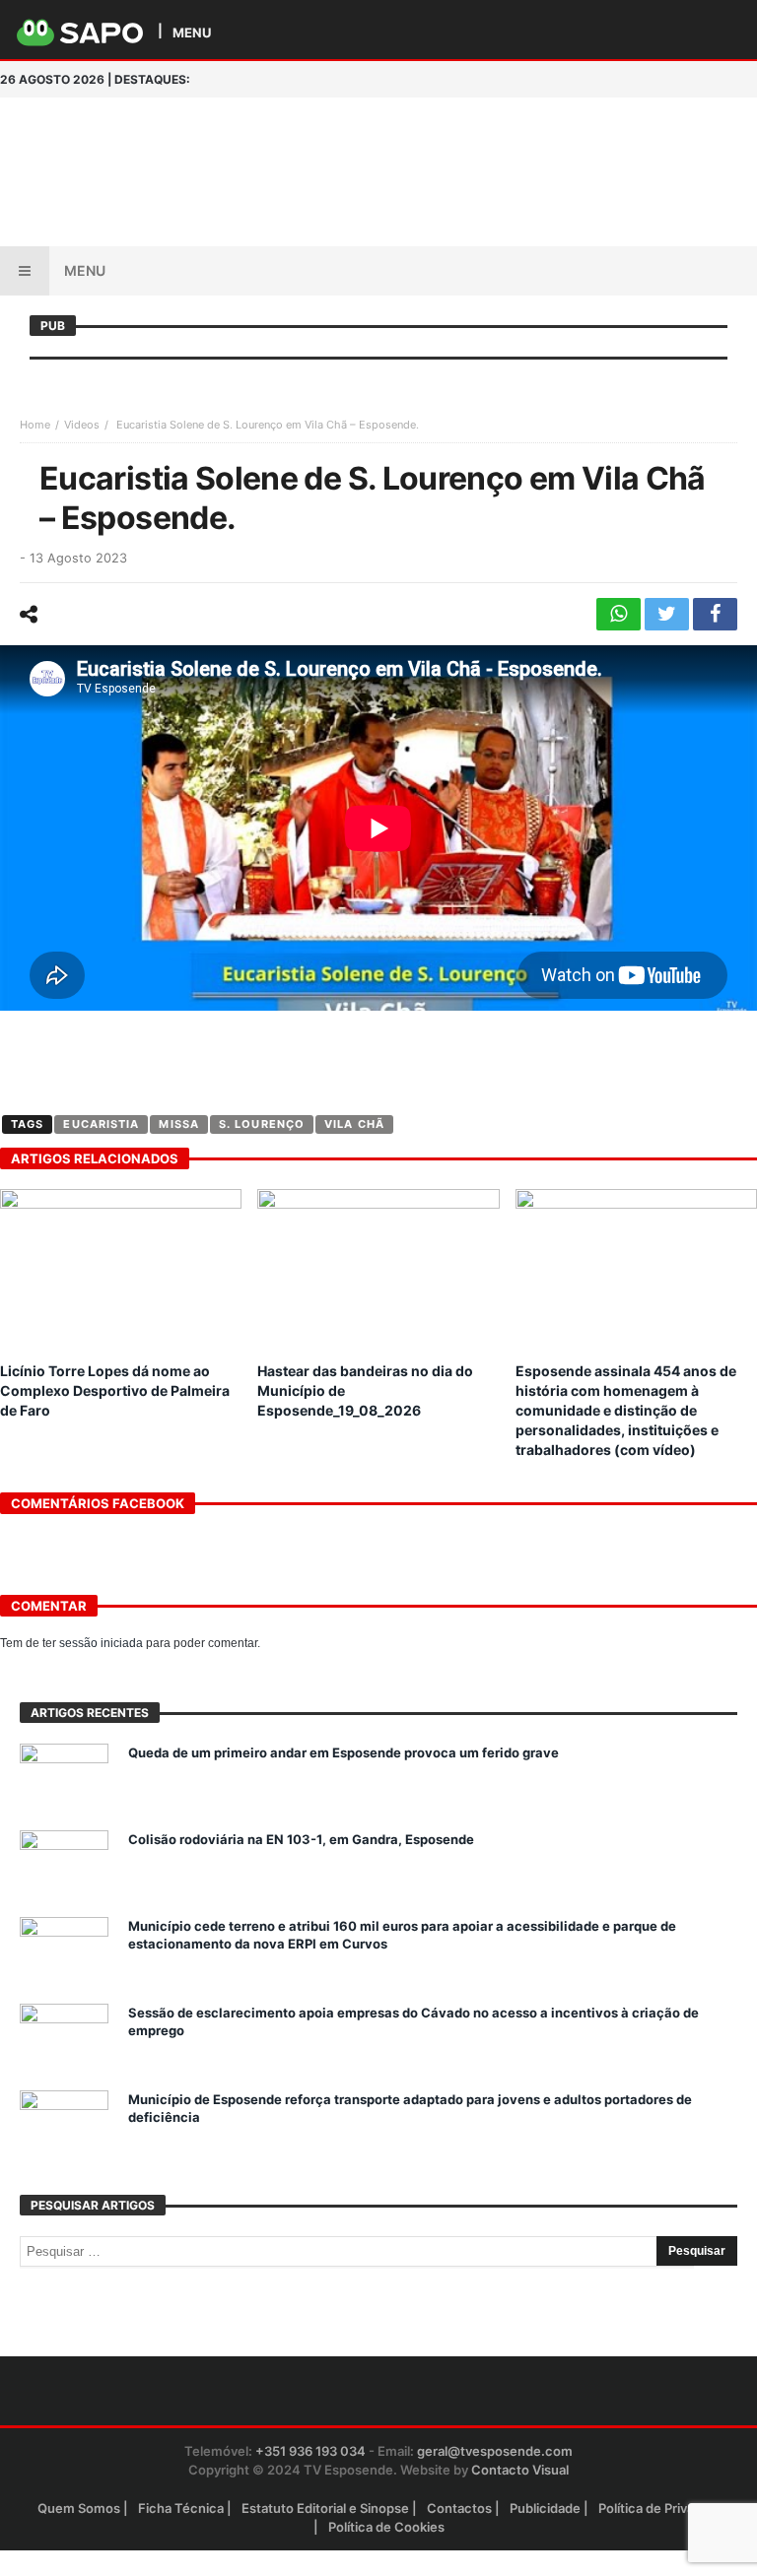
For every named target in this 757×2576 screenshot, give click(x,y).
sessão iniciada (101, 1643)
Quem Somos (79, 2508)
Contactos (459, 2508)
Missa (179, 1124)
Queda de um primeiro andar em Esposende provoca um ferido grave (344, 1752)
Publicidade (545, 2508)
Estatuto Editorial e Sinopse (325, 2508)
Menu (85, 270)
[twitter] (667, 614)
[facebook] (715, 614)
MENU (192, 32)
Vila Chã (354, 1124)
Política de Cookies (386, 2527)
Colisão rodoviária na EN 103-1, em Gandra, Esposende (301, 1839)
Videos (82, 425)
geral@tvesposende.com (495, 2451)
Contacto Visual (520, 2470)
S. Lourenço (262, 1124)
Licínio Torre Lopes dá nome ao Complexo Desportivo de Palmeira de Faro (115, 1390)
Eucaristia (101, 1124)
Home (35, 425)
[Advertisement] (471, 137)
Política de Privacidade (667, 2508)
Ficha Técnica (181, 2508)
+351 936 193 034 (310, 2451)
